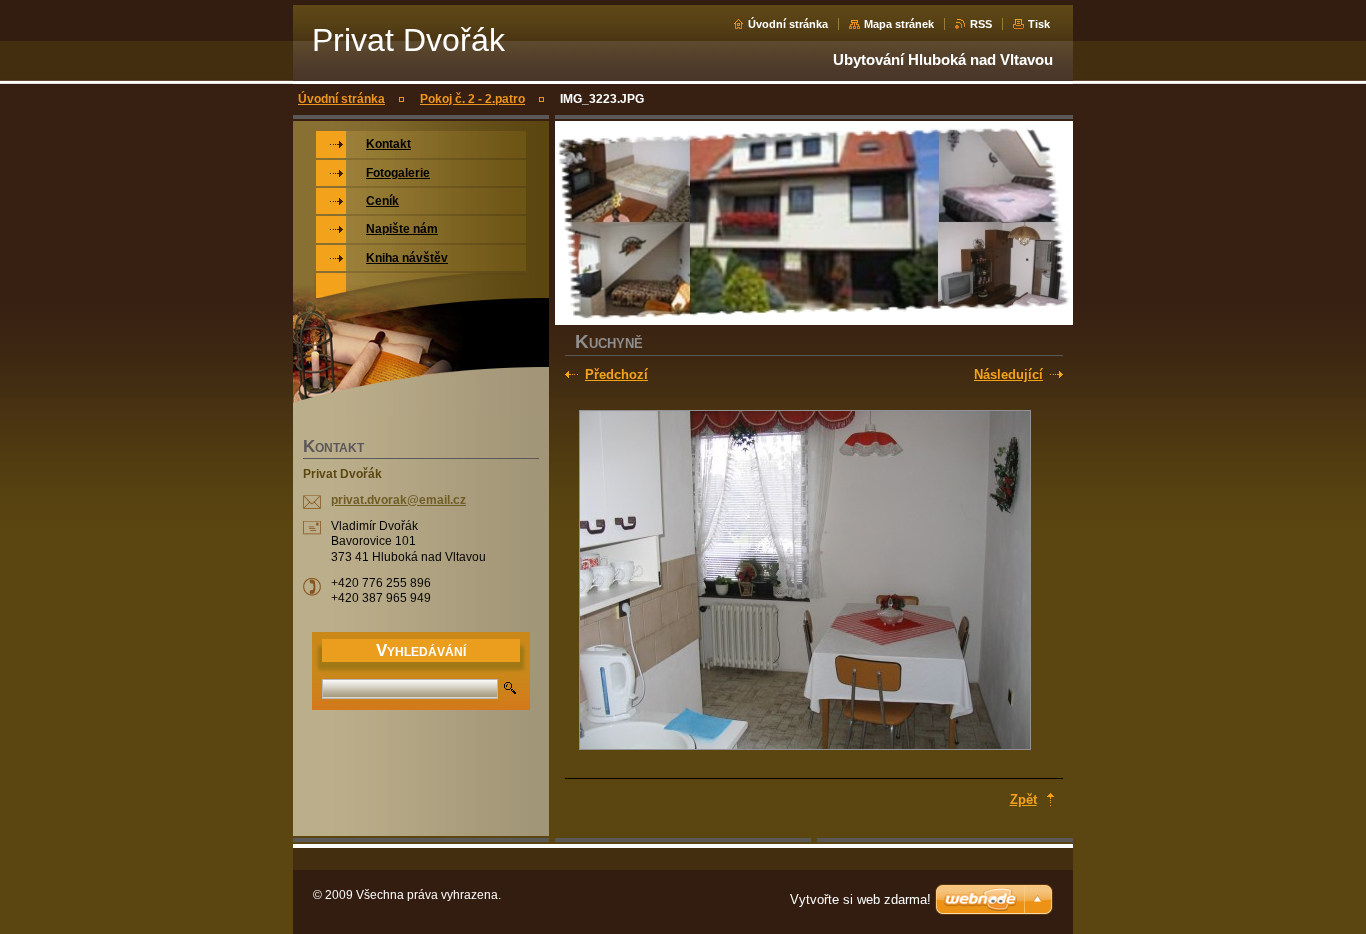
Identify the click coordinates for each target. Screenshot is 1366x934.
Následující (1008, 374)
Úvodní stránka (788, 24)
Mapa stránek (899, 24)
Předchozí (616, 374)
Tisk (1039, 24)
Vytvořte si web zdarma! (860, 899)
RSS (981, 24)
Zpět (1023, 799)
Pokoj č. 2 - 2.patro (472, 99)
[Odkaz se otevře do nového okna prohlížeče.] (805, 582)
